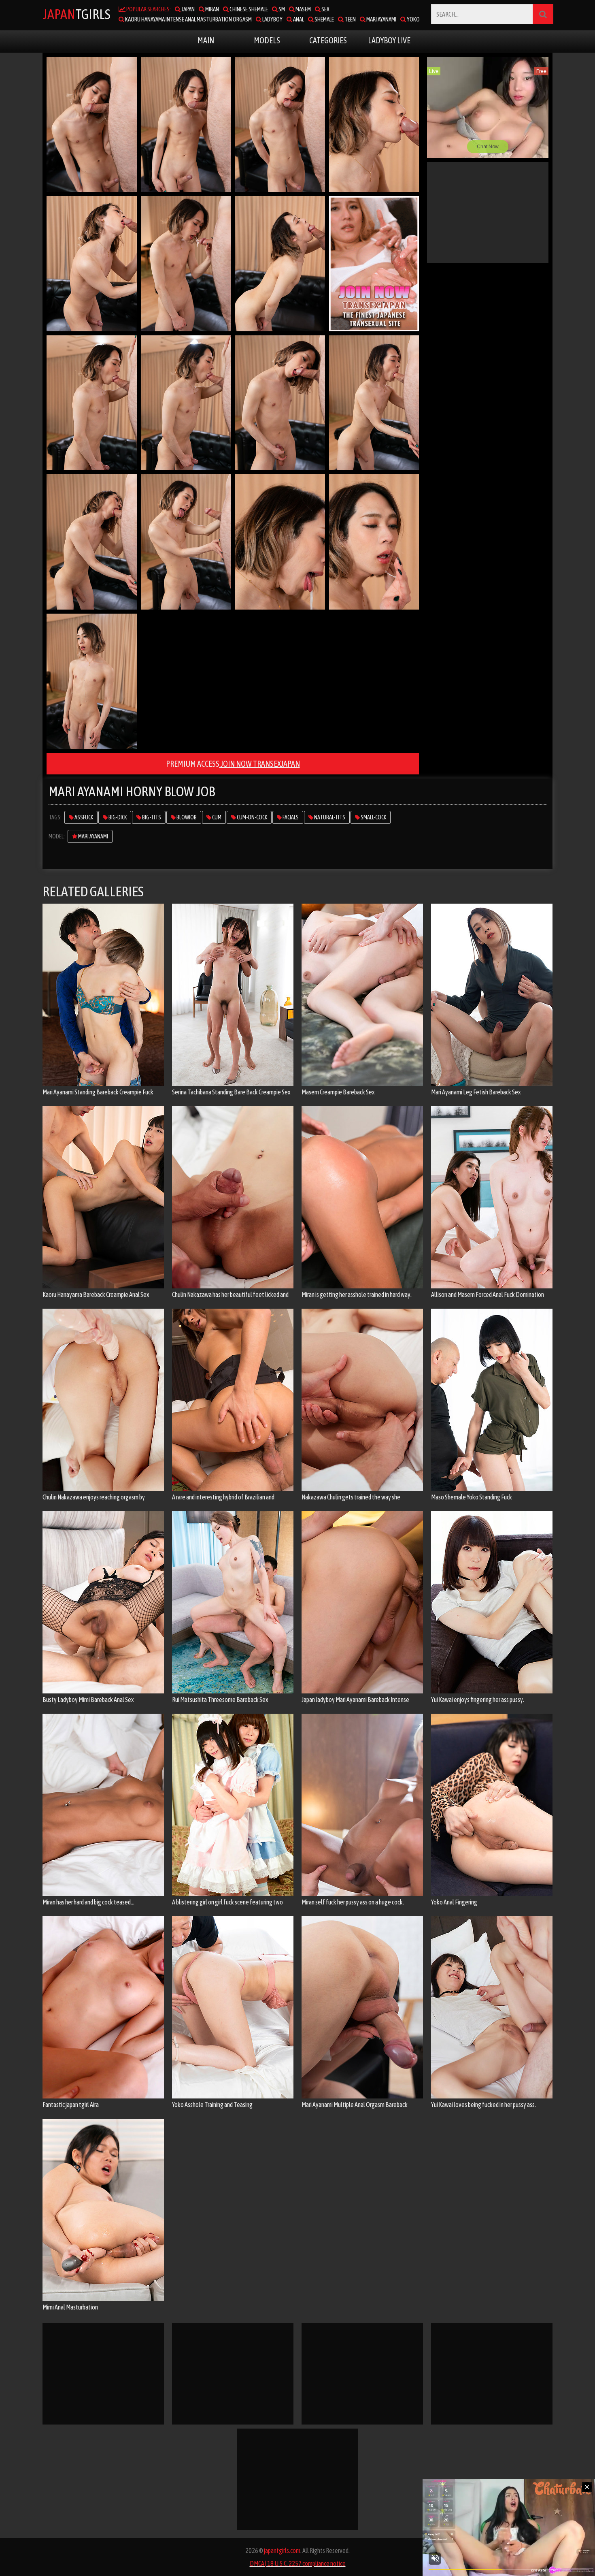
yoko (413, 19)
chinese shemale (248, 9)
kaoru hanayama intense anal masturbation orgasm (188, 19)
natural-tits (329, 817)
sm (281, 9)
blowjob (186, 817)
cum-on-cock (252, 817)
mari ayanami (381, 19)
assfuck (83, 817)
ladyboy (272, 19)
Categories (328, 40)
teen (350, 19)
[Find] (543, 14)
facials (290, 817)
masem (303, 9)
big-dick (117, 817)
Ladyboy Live (389, 40)
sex (325, 9)
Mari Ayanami (93, 836)
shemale (324, 19)
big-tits (151, 817)
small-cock (373, 817)
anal (298, 19)
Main (206, 40)
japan (188, 9)
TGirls (76, 14)
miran (212, 9)
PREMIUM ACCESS (233, 764)
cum (216, 817)
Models (267, 40)
